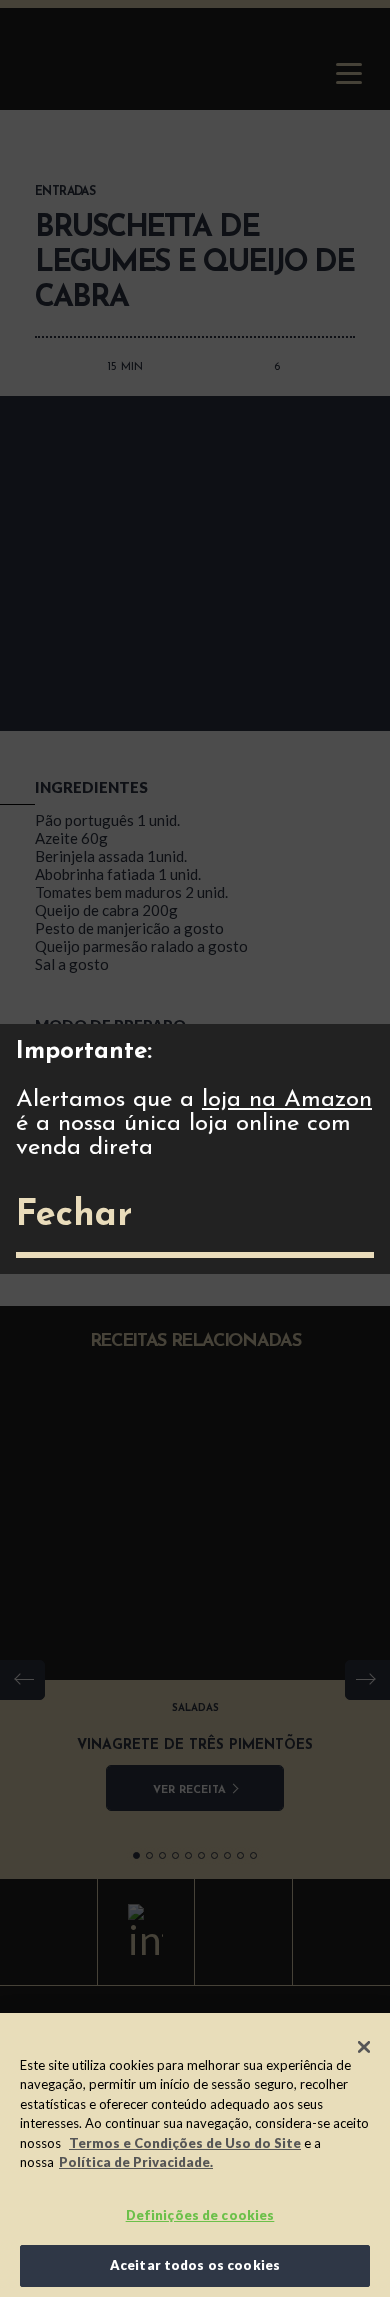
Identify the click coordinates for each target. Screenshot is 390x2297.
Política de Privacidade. (136, 2162)
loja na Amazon (287, 1100)
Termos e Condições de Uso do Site (185, 2143)
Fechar (74, 1216)
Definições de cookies (200, 2215)
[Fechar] (364, 2047)
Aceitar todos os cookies (195, 2265)
